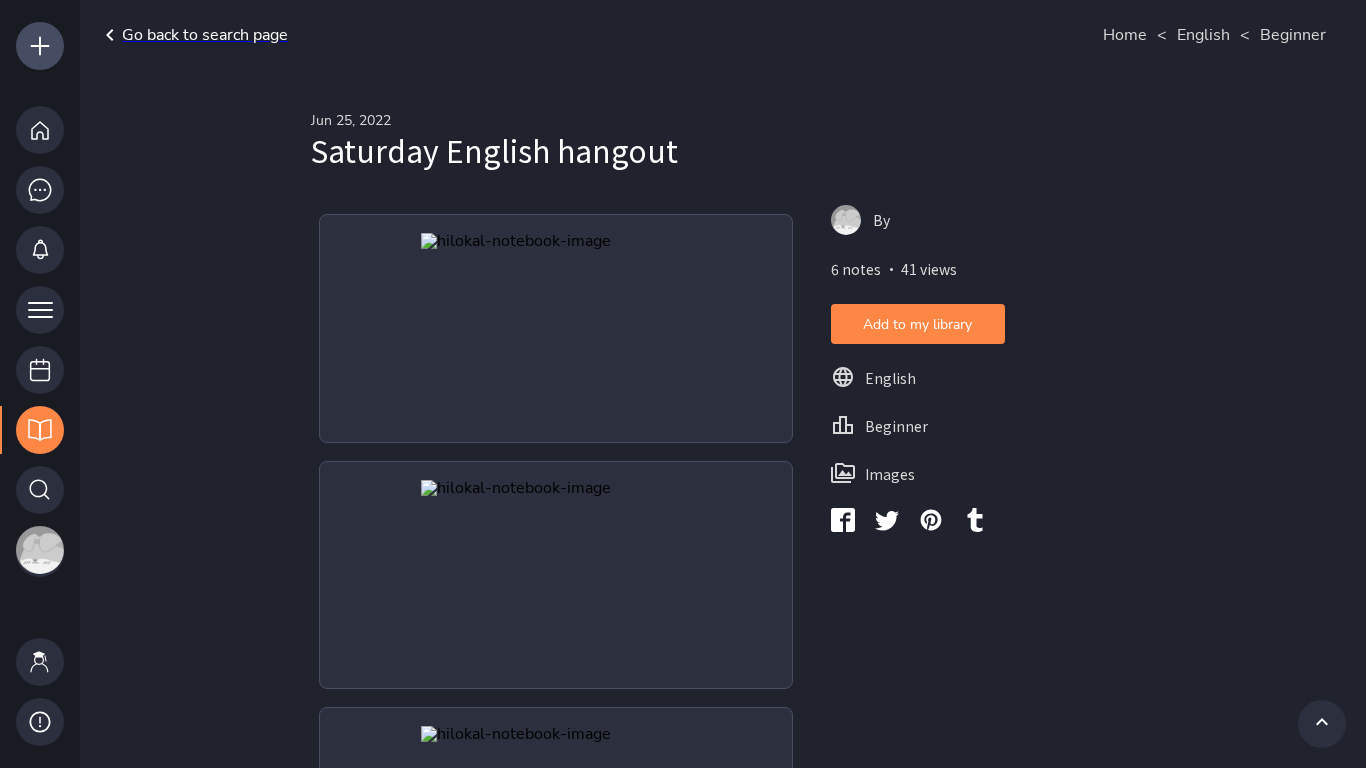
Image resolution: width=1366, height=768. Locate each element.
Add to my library (917, 324)
